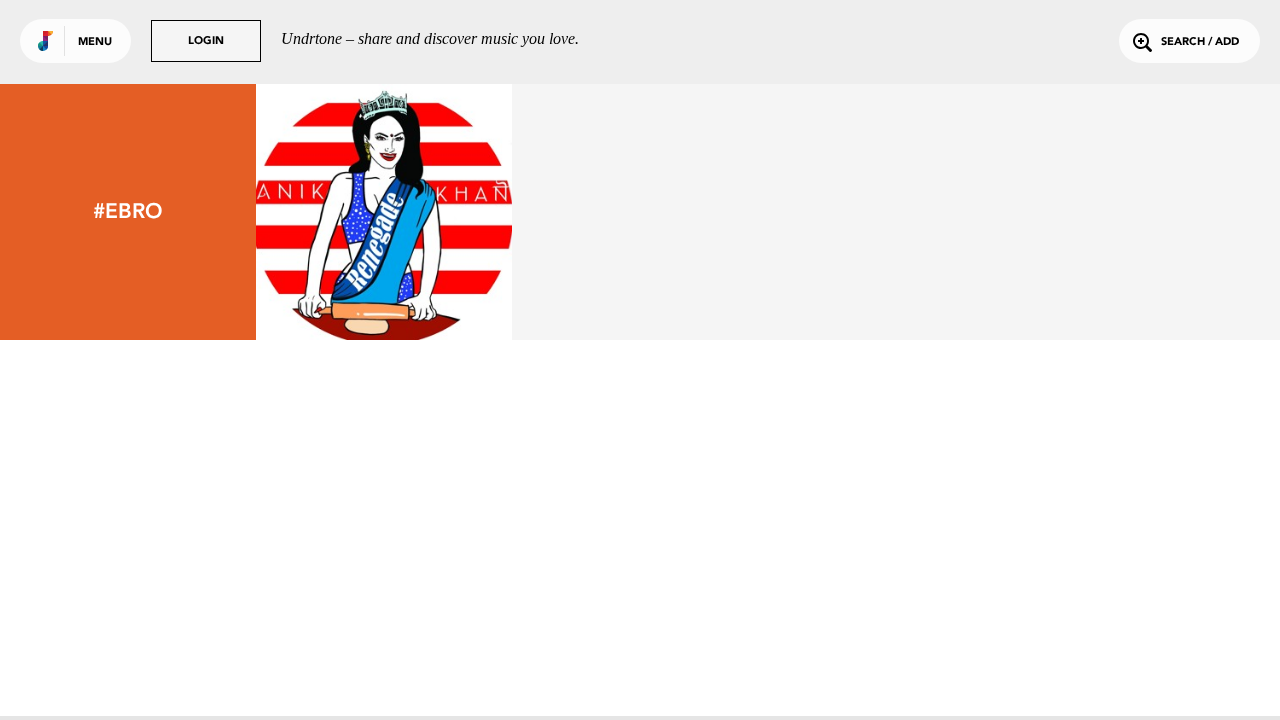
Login (206, 41)
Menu (95, 42)
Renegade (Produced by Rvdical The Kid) (384, 275)
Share (437, 211)
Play (383, 211)
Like (330, 211)
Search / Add (1200, 42)
